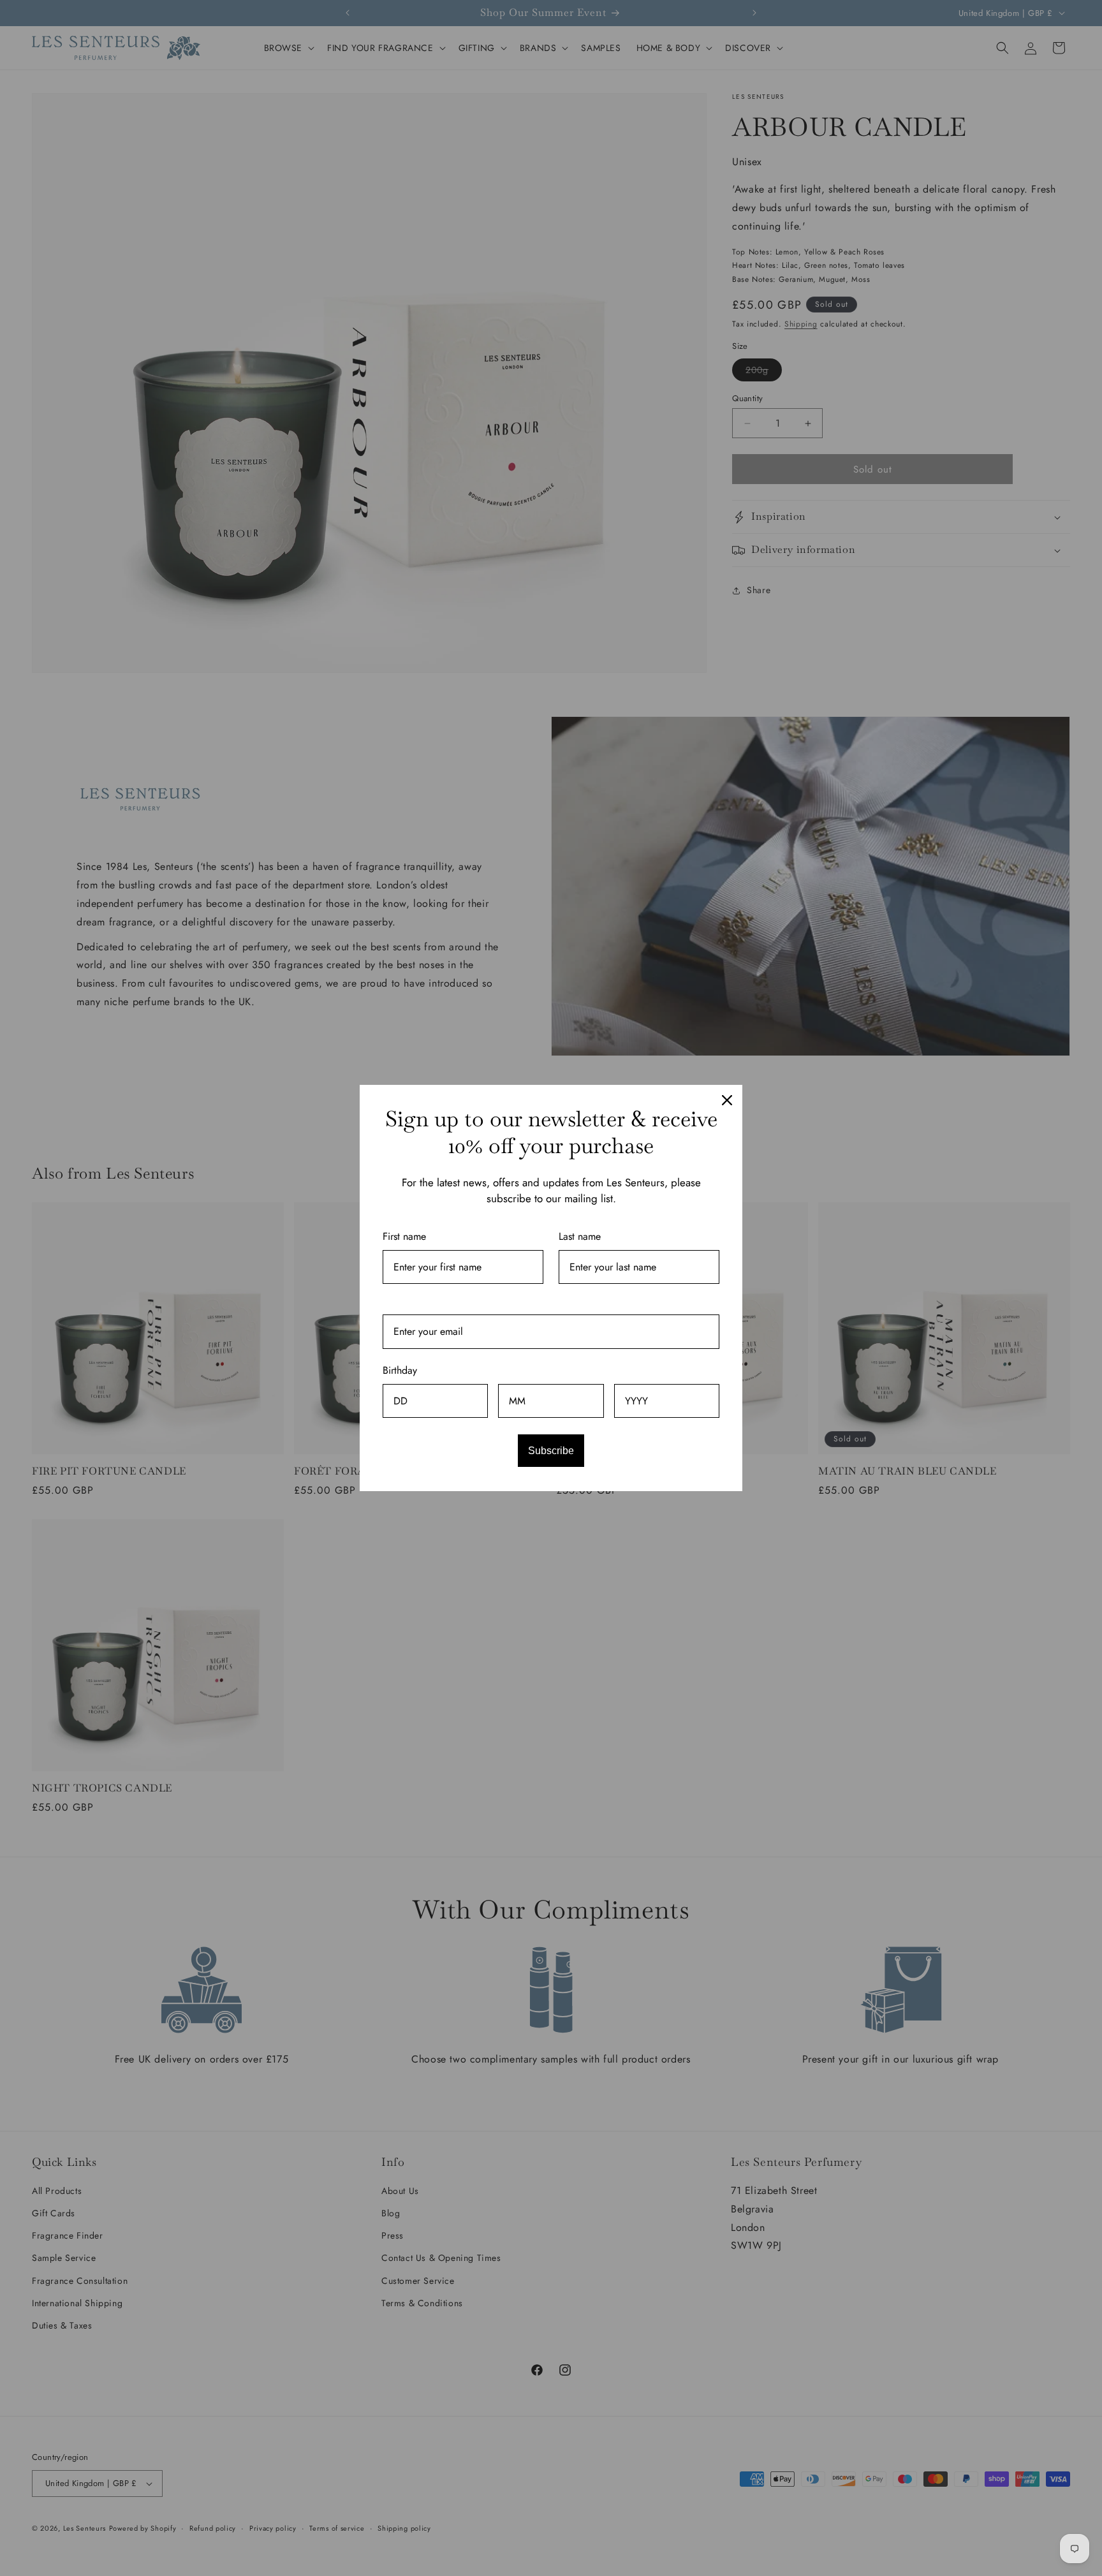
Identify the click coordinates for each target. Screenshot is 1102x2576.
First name (404, 1236)
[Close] (727, 1100)
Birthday (400, 1370)
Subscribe (551, 1451)
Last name (580, 1236)
